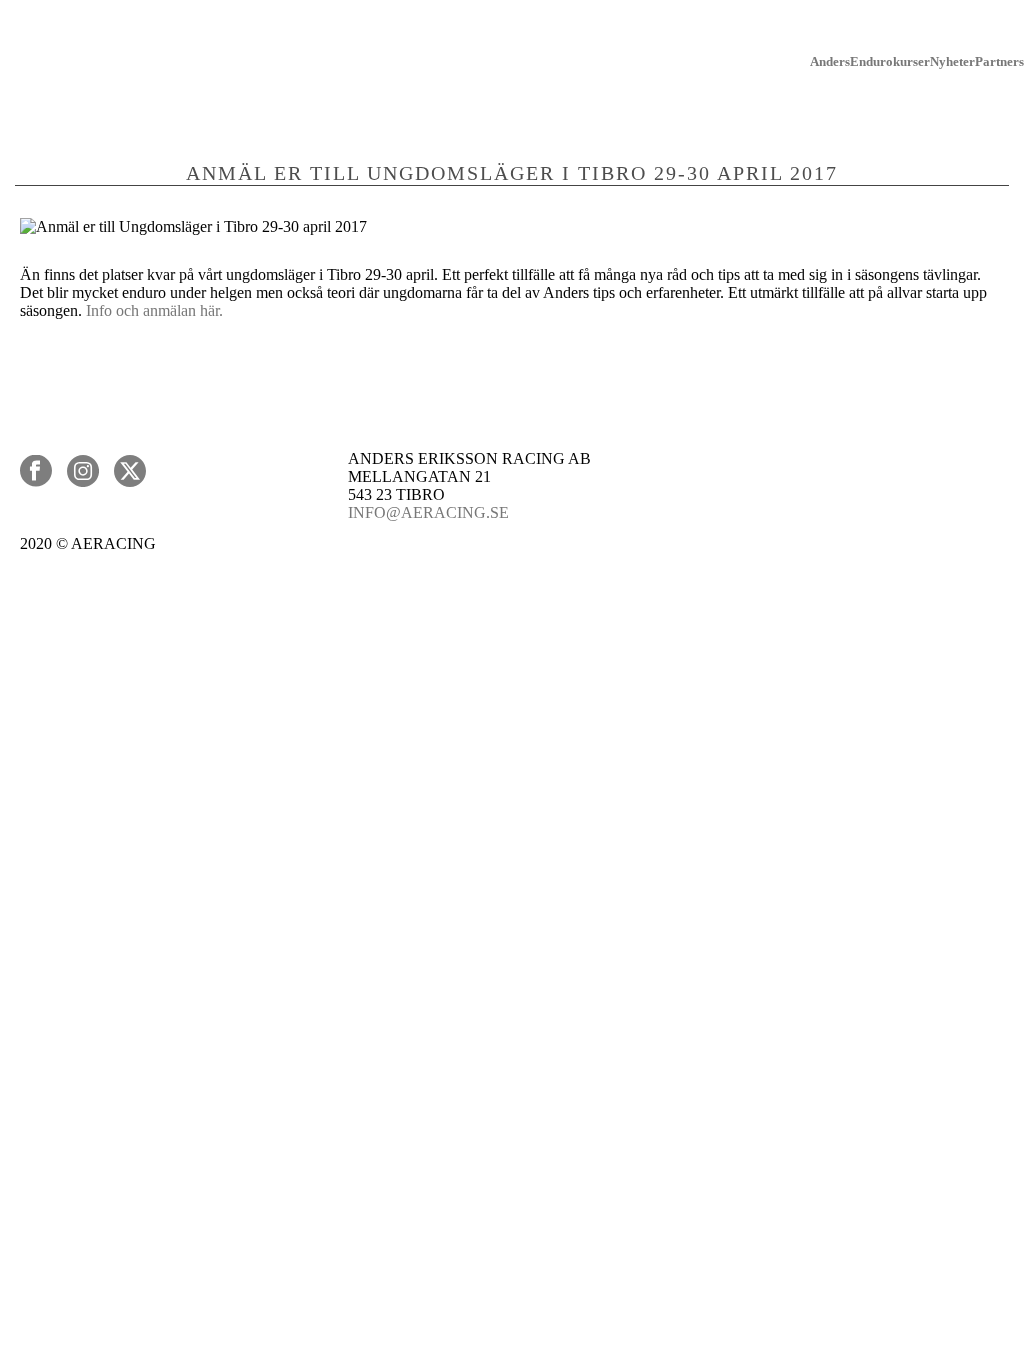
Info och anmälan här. (156, 310)
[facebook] (36, 472)
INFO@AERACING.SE (428, 512)
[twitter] (130, 472)
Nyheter (952, 61)
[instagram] (83, 472)
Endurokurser (890, 61)
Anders (830, 61)
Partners (999, 61)
